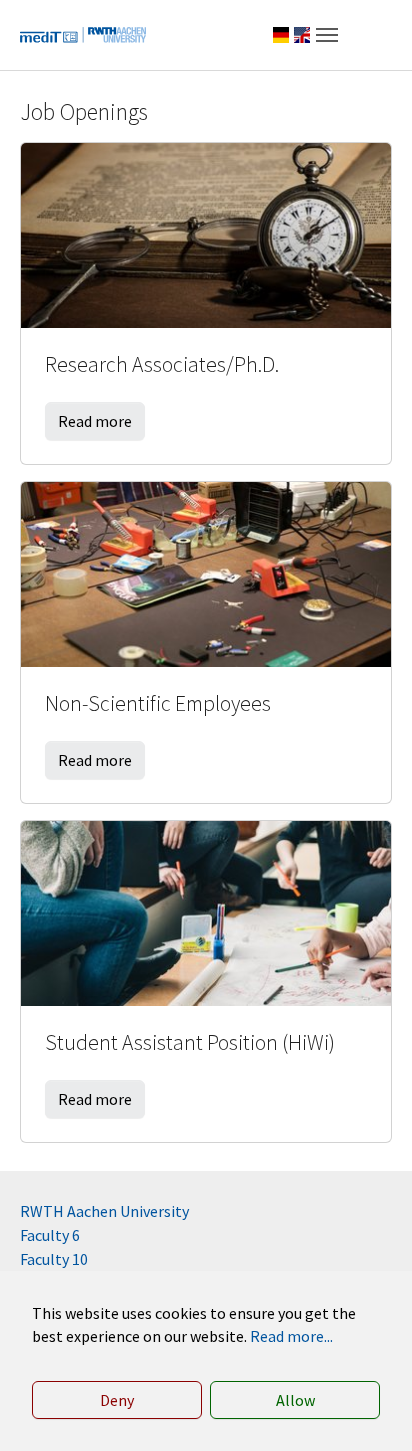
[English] (302, 35)
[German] (281, 35)
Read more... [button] (291, 1336)
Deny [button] (117, 1400)
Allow (295, 1400)
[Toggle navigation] (327, 35)
